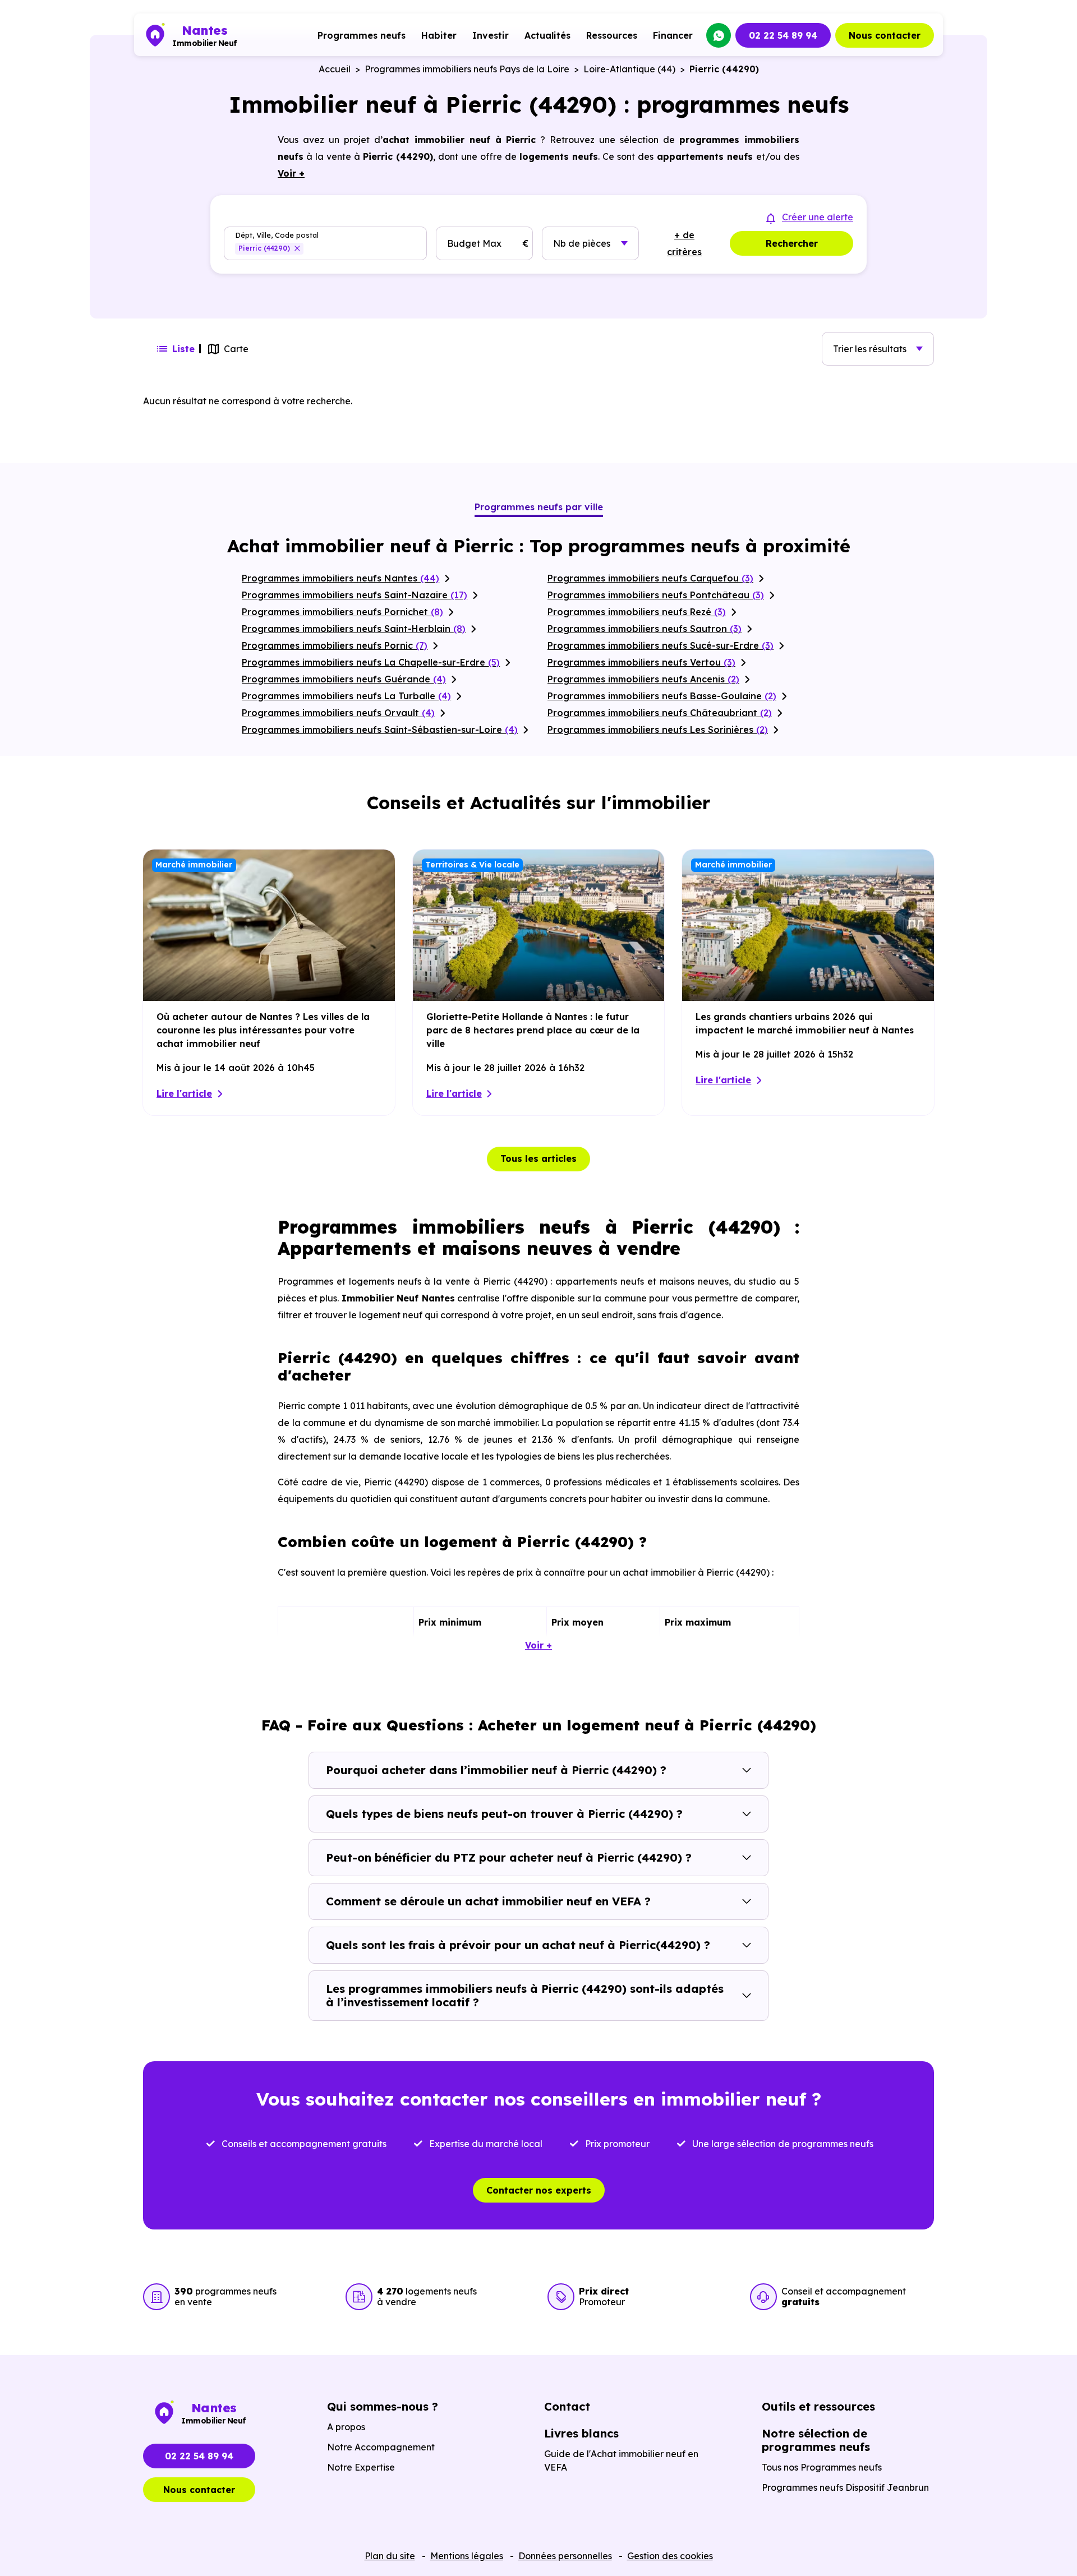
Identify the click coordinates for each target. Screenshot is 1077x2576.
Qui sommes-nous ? (383, 2406)
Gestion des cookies (670, 2556)
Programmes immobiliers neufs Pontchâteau (656, 595)
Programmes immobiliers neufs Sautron (645, 629)
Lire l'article (184, 1093)
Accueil (335, 69)
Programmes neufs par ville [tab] (539, 507)
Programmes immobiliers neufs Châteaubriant (660, 713)
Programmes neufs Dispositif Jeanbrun (845, 2487)
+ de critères (684, 243)
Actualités (547, 35)
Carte (236, 349)
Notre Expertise (361, 2467)
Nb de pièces (582, 243)
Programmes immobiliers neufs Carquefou (650, 578)
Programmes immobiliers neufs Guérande (344, 679)
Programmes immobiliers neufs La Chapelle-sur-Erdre (371, 662)
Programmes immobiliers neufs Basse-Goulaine (662, 696)
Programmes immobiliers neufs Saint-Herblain (354, 629)
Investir (491, 35)
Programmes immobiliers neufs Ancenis (643, 679)
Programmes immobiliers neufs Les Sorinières (658, 730)
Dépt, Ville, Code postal (277, 235)
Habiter (439, 35)
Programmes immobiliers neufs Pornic (335, 645)
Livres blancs (581, 2433)
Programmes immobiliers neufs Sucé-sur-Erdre (661, 645)
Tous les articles (538, 1158)
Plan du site (390, 2556)
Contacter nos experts (539, 2190)
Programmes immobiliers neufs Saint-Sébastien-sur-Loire (380, 730)
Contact (567, 2406)
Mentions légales (467, 2556)
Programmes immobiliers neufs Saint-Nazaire (355, 595)
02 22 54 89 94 (783, 35)
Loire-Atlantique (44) (629, 69)
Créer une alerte (818, 217)
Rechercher (792, 243)
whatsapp (719, 35)
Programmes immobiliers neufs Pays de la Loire (467, 69)
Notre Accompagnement (381, 2447)
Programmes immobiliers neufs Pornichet (342, 612)
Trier (870, 349)
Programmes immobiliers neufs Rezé (637, 612)
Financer (673, 35)
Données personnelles (565, 2556)
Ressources (612, 35)
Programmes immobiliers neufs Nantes (340, 578)
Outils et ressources (818, 2406)
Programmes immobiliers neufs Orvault (338, 713)
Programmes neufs (362, 35)
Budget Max (474, 243)
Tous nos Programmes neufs (822, 2467)
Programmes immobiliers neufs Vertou (641, 662)
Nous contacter (885, 35)
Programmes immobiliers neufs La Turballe (346, 696)
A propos (346, 2427)
